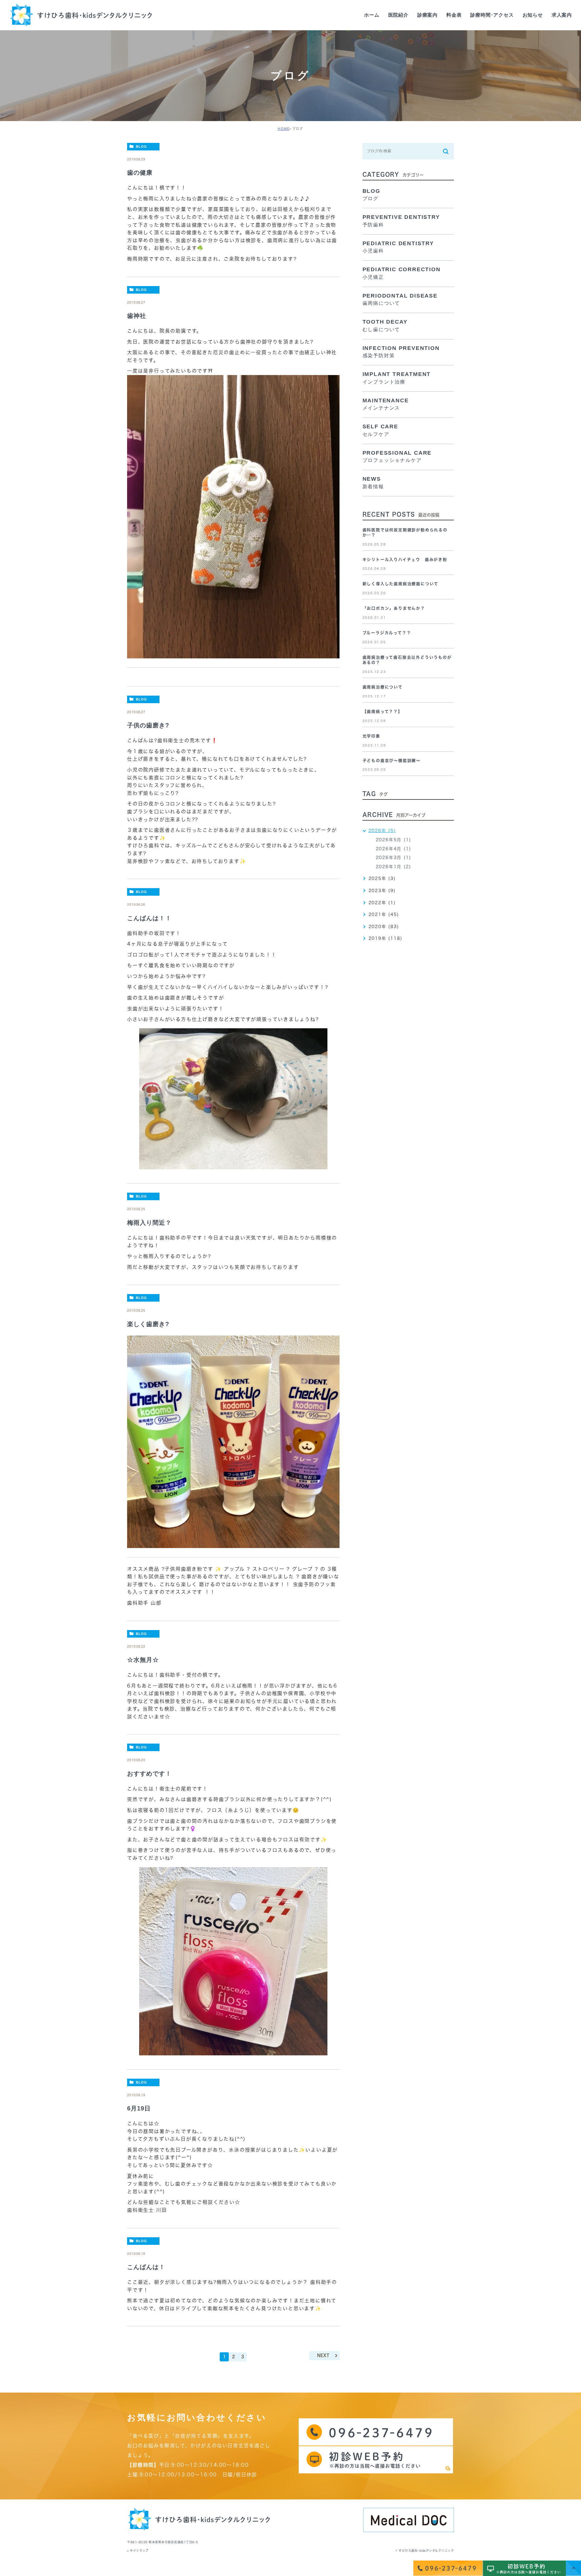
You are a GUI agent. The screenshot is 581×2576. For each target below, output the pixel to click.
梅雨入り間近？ (149, 1223)
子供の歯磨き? (148, 725)
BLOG (141, 147)
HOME (284, 129)
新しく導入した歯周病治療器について (401, 584)
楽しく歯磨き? (148, 1324)
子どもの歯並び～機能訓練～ (392, 761)
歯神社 (137, 316)
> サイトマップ (138, 2551)
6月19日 (139, 2108)
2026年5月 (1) (394, 840)
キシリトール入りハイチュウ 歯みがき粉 (405, 560)
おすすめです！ (149, 1774)
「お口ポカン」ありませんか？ (394, 608)
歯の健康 (140, 173)
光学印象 (371, 736)
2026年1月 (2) (394, 867)
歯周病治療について (383, 687)
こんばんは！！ (149, 918)
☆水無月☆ (143, 1660)
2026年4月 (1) (394, 849)
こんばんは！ (146, 2267)
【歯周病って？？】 (382, 712)
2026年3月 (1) (394, 858)
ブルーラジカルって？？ (387, 633)
